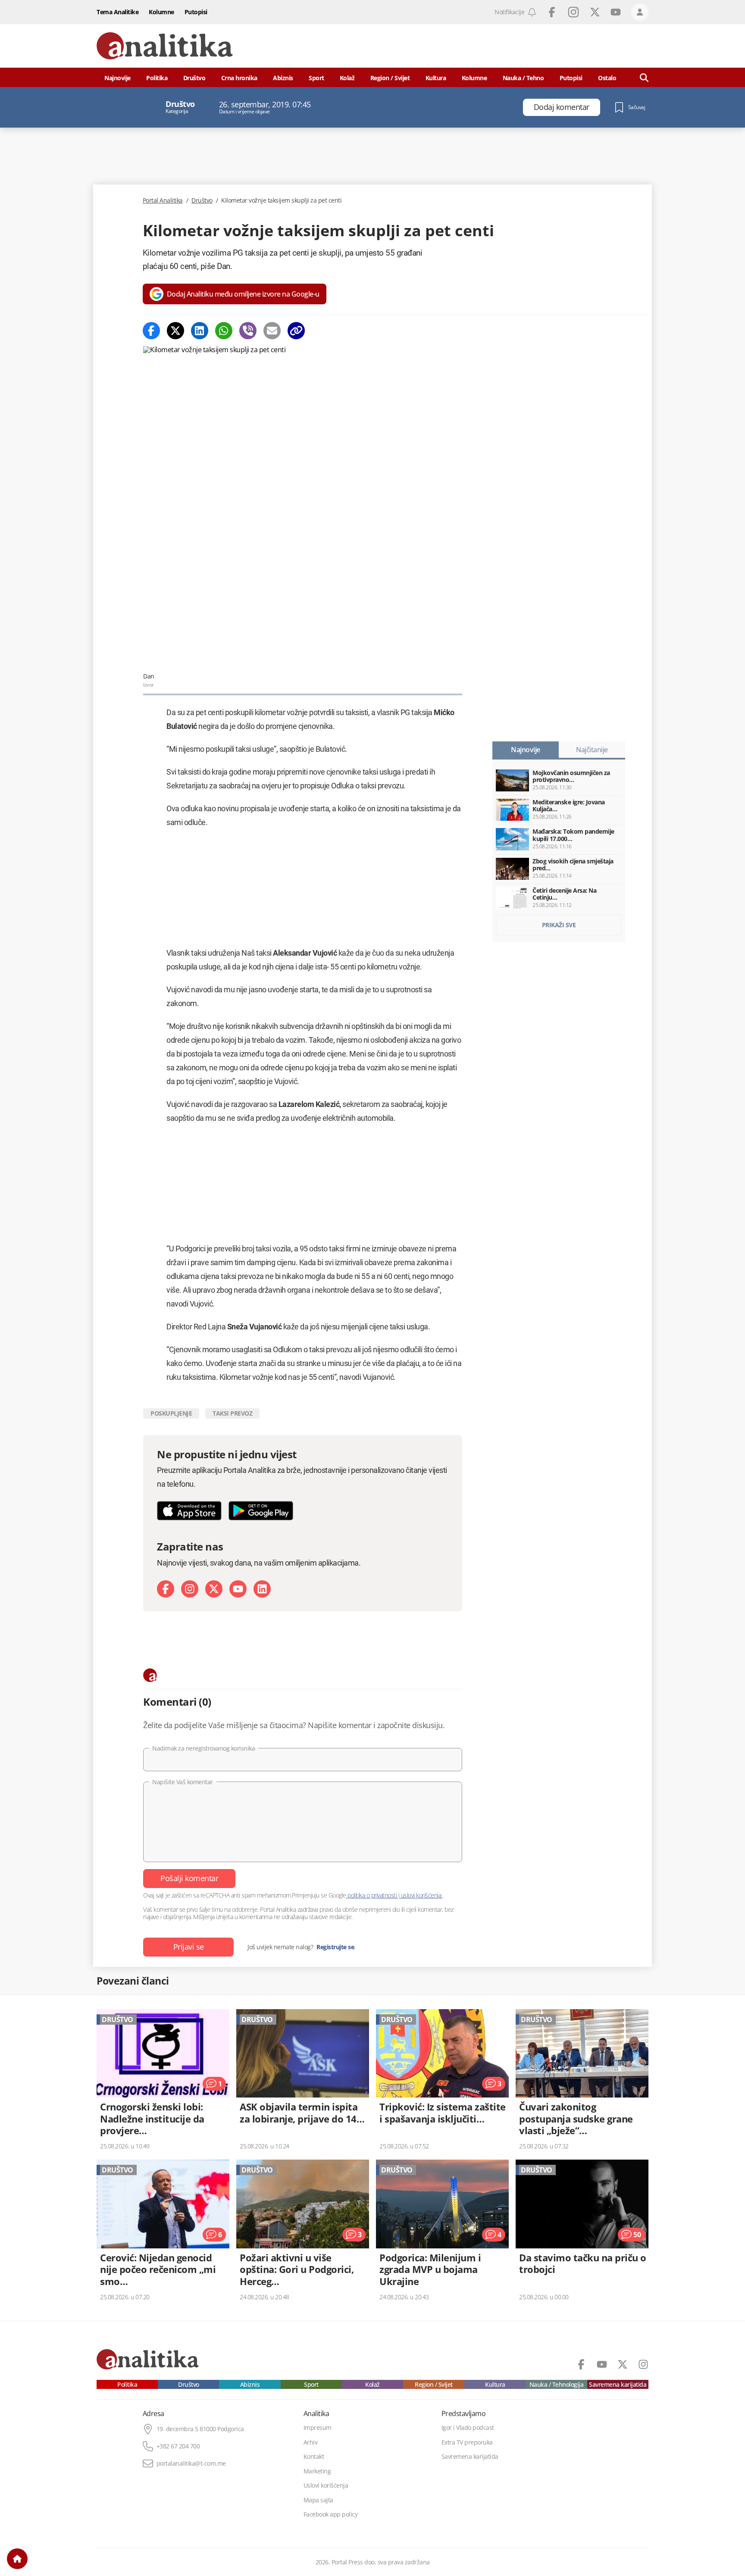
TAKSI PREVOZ (232, 1413)
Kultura (436, 78)
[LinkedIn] (262, 1589)
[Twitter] (175, 331)
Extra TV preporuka (467, 2442)
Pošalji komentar (189, 1878)
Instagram (573, 12)
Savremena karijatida (618, 2385)
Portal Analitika (163, 200)
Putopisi (196, 12)
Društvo (194, 78)
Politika (157, 78)
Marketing (317, 2471)
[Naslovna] (17, 2559)
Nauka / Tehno (523, 78)
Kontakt (314, 2457)
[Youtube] (238, 1589)
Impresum (318, 2428)
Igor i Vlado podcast (468, 2428)
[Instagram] (190, 1589)
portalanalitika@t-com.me (191, 2463)
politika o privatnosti (372, 1895)
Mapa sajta (318, 2500)
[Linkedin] (200, 331)
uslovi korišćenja (421, 1895)
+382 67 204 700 (178, 2446)
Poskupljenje (171, 1413)
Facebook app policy (331, 2514)
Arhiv (311, 2442)
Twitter (595, 12)
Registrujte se (335, 1947)
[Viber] (248, 331)
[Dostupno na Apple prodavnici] (189, 1511)
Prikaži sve (559, 925)
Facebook (552, 12)
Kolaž (347, 78)
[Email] (272, 331)
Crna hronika (239, 78)
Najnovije (117, 78)
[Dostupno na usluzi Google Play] (261, 1511)
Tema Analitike (117, 12)
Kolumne (161, 12)
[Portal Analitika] (165, 46)
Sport (316, 78)
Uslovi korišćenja (326, 2485)
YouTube (616, 12)
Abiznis (283, 78)
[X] (214, 1589)
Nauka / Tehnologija (557, 2385)
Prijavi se (189, 1947)
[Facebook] (151, 331)
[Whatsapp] (224, 331)
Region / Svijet (390, 78)
